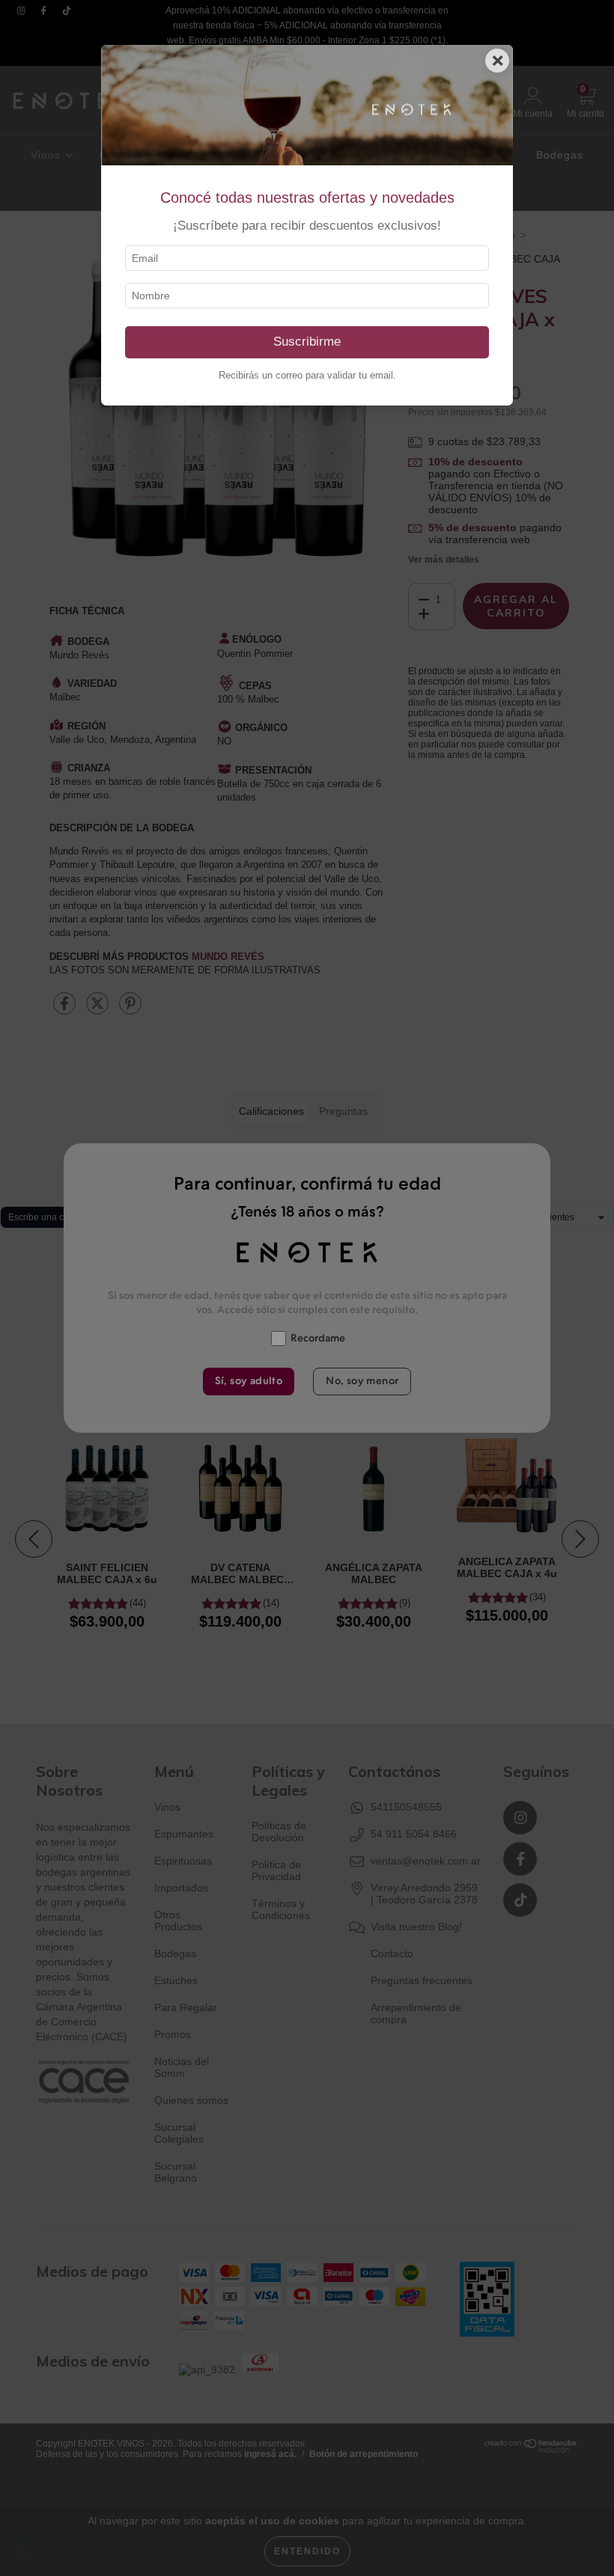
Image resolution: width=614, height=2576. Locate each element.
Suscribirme (307, 342)
